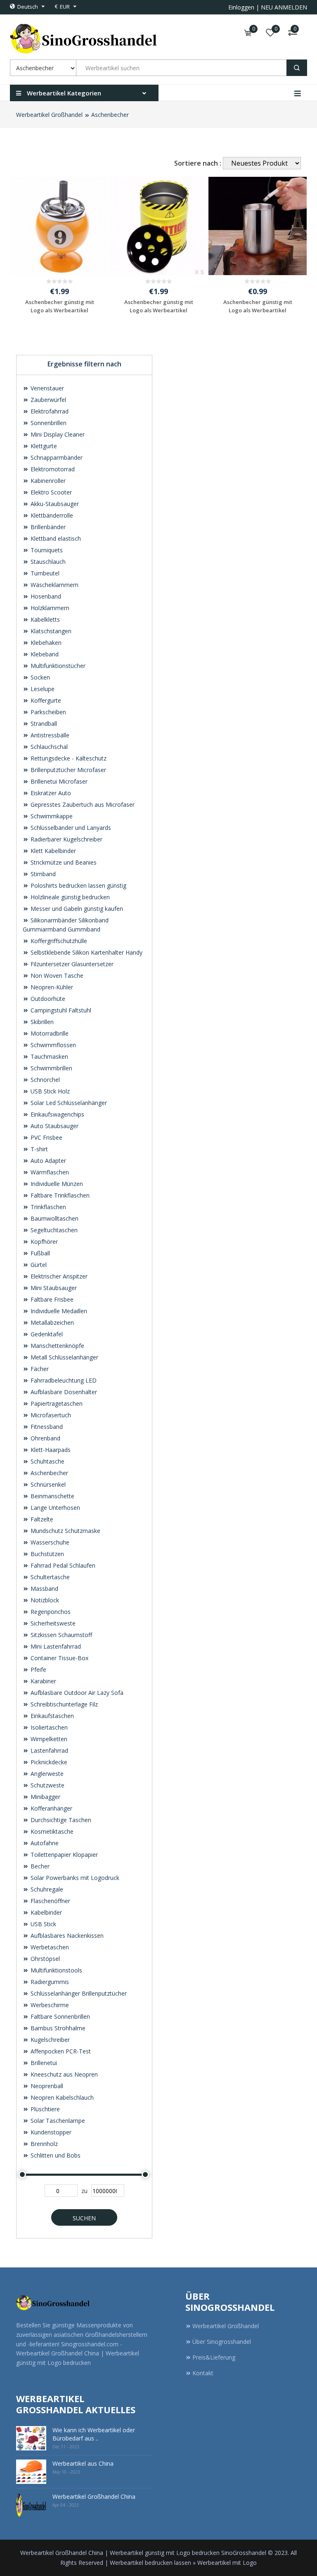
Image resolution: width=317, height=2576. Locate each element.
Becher (39, 1866)
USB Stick (43, 1924)
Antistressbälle (49, 735)
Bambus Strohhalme (57, 2028)
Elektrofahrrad (49, 411)
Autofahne (44, 1843)
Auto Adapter (47, 1161)
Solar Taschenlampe (57, 2121)
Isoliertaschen (48, 1727)
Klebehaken (45, 643)
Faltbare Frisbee (51, 1299)
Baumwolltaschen (54, 1218)
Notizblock (44, 1600)
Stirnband (42, 874)
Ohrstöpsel (44, 1959)
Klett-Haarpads (50, 1450)
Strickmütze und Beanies (63, 862)
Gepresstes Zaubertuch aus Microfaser (82, 804)
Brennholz (43, 2144)
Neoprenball (46, 2086)
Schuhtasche (47, 1461)
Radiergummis (49, 1982)
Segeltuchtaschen (53, 1230)
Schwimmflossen (52, 1045)
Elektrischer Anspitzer (58, 1276)
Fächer (39, 1369)
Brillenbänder (47, 527)
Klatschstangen (50, 631)
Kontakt (203, 2373)
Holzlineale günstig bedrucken (69, 897)
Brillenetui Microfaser (58, 781)
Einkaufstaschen (51, 1716)
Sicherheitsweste (52, 1623)
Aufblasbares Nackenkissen (66, 1936)
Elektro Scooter (50, 492)
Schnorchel (44, 1080)
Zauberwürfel (47, 400)
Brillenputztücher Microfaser (67, 770)
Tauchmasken (48, 1056)
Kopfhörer (43, 1242)
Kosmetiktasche (51, 1831)
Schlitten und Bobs (55, 2155)
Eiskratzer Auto (50, 793)
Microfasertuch (50, 1415)
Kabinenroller (47, 481)
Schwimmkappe (51, 816)
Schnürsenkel (47, 1484)
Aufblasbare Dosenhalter (63, 1392)
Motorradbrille (49, 1033)
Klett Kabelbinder (52, 851)
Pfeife (38, 1669)
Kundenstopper (50, 2132)
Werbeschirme (49, 2005)
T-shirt (38, 1149)
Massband (44, 1589)
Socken (39, 677)
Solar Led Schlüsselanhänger (68, 1103)
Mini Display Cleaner (57, 434)
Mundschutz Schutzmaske (65, 1531)
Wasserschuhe (49, 1542)
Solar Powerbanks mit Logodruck (74, 1878)
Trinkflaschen (47, 1207)
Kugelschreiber (49, 2040)
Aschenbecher (110, 115)
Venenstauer (46, 388)
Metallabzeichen (51, 1322)
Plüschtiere (44, 2109)
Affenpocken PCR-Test (60, 2051)
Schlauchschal (48, 747)
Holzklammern (49, 608)
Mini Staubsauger (53, 1288)
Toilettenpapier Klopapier (63, 1855)
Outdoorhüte (47, 999)
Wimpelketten (48, 1739)
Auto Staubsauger (54, 1126)
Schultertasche (49, 1577)
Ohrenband (45, 1438)
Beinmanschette (52, 1496)
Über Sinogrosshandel (222, 2342)
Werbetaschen (49, 1947)
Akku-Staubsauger (54, 504)
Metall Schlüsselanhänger (64, 1357)
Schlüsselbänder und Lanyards (70, 828)
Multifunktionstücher (57, 666)
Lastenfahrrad (48, 1750)
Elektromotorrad (52, 469)
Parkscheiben (47, 712)
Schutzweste (47, 1785)
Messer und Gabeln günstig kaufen (76, 909)
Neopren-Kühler (51, 987)
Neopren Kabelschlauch (61, 2097)
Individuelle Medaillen (58, 1311)
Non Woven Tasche (56, 976)
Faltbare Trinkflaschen (59, 1195)
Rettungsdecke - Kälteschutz (68, 758)
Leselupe (42, 689)
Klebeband (44, 654)
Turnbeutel (44, 573)
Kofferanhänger (51, 1808)
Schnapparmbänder (56, 457)
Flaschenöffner (50, 1901)
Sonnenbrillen (48, 423)
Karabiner (43, 1681)
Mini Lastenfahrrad (55, 1646)
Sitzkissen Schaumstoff (60, 1635)
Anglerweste (46, 1774)
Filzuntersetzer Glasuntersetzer (71, 964)
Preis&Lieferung (214, 2357)
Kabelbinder (45, 1912)
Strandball (43, 724)
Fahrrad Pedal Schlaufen (62, 1565)
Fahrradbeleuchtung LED (63, 1380)
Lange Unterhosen (54, 1508)
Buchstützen (46, 1554)
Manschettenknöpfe (57, 1346)
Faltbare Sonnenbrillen (59, 2016)
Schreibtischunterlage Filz (63, 1704)
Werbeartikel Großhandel (49, 115)
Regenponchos (50, 1612)
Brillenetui (43, 2063)
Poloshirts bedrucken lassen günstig (78, 885)
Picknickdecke (48, 1762)
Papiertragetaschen (56, 1403)
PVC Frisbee (46, 1137)
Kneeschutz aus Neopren (63, 2074)
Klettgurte (43, 446)
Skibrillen (41, 1022)
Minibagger (45, 1797)
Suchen (84, 2218)
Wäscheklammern (54, 585)
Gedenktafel (46, 1334)
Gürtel (38, 1265)
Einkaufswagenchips (57, 1114)
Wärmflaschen (49, 1172)
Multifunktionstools (56, 1970)
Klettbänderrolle (51, 515)
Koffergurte (45, 700)
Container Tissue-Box (59, 1658)
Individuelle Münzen (56, 1184)
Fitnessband (46, 1427)
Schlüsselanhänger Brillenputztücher (78, 1993)
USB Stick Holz (49, 1091)
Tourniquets (46, 550)
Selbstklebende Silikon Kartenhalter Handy (86, 952)
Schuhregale (46, 1889)
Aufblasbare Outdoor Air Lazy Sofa (76, 1693)
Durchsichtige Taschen (60, 1820)
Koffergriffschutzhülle (58, 941)
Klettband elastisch (55, 538)
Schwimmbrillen (51, 1068)
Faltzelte (41, 1519)
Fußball (39, 1253)
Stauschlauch (47, 562)
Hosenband (45, 596)
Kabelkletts (44, 619)
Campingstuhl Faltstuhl (60, 1010)
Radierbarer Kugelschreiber (66, 839)
